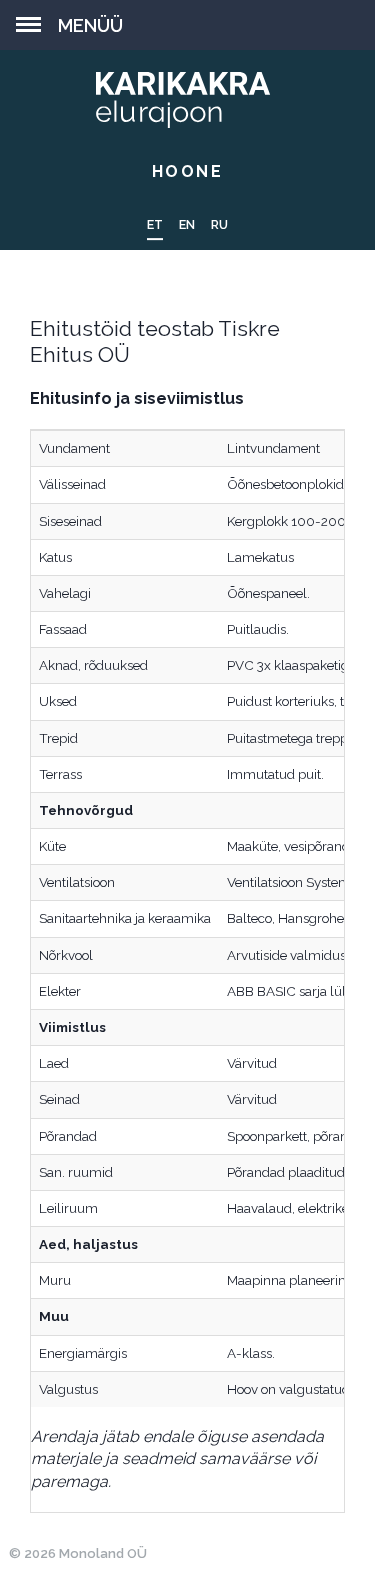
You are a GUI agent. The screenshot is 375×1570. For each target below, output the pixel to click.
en (187, 224)
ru (219, 224)
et (155, 224)
